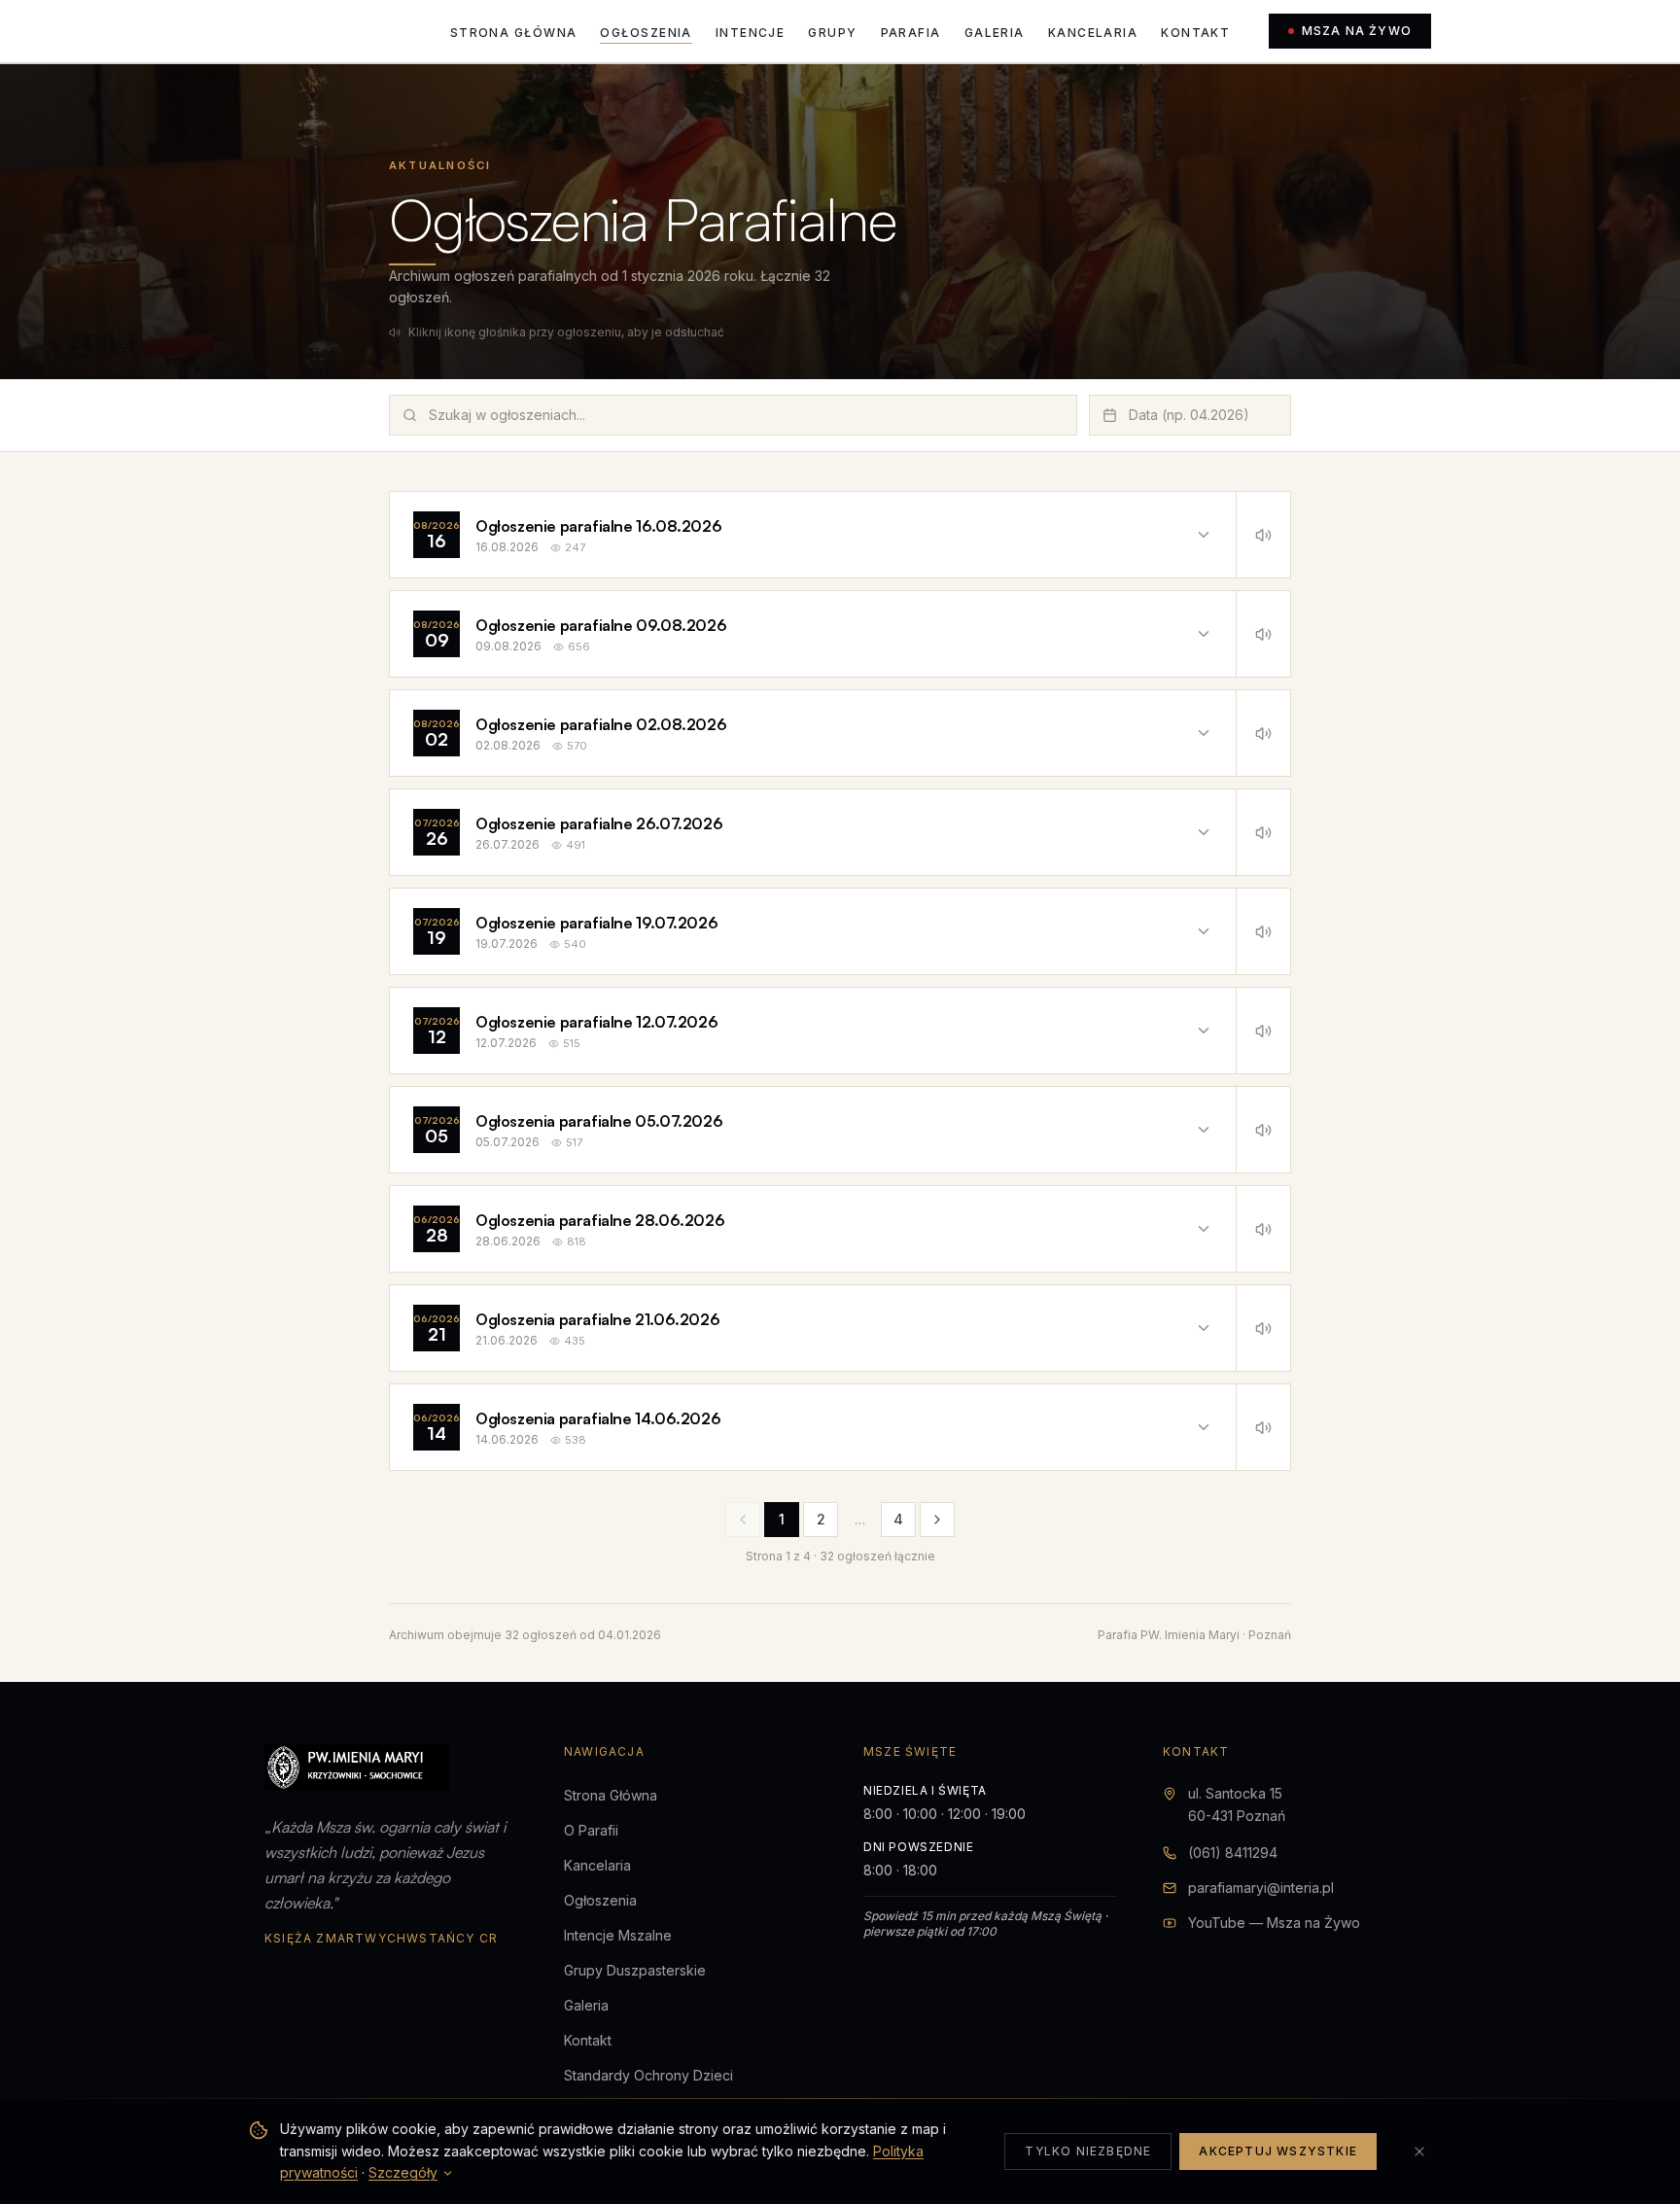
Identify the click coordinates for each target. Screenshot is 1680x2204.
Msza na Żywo (1357, 31)
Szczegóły (403, 2172)
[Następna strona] (937, 1520)
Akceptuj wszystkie (1278, 2151)
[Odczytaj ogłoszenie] (1263, 535)
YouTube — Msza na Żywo (1274, 1923)
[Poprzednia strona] (743, 1520)
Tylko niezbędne (1088, 2151)
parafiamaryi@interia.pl (1261, 1888)
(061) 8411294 (1233, 1853)
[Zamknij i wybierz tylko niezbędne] (1419, 2152)
